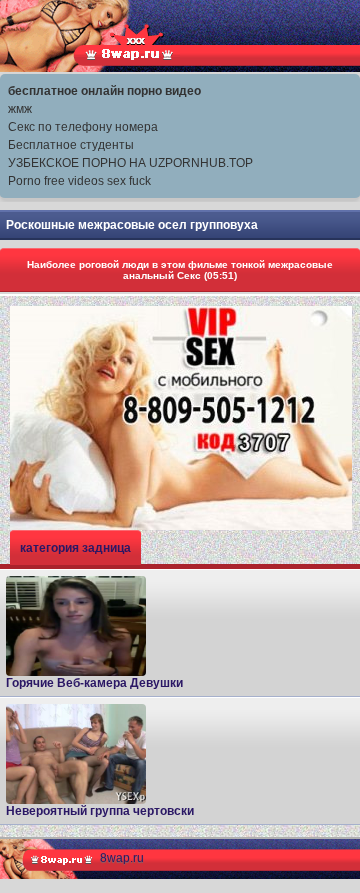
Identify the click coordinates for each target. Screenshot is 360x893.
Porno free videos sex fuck (79, 181)
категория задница (75, 548)
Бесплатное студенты (71, 145)
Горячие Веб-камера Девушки (94, 683)
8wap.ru (122, 858)
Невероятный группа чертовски (100, 811)
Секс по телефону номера (83, 127)
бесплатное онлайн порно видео (104, 91)
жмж (20, 109)
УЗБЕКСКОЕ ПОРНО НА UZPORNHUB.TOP (130, 163)
